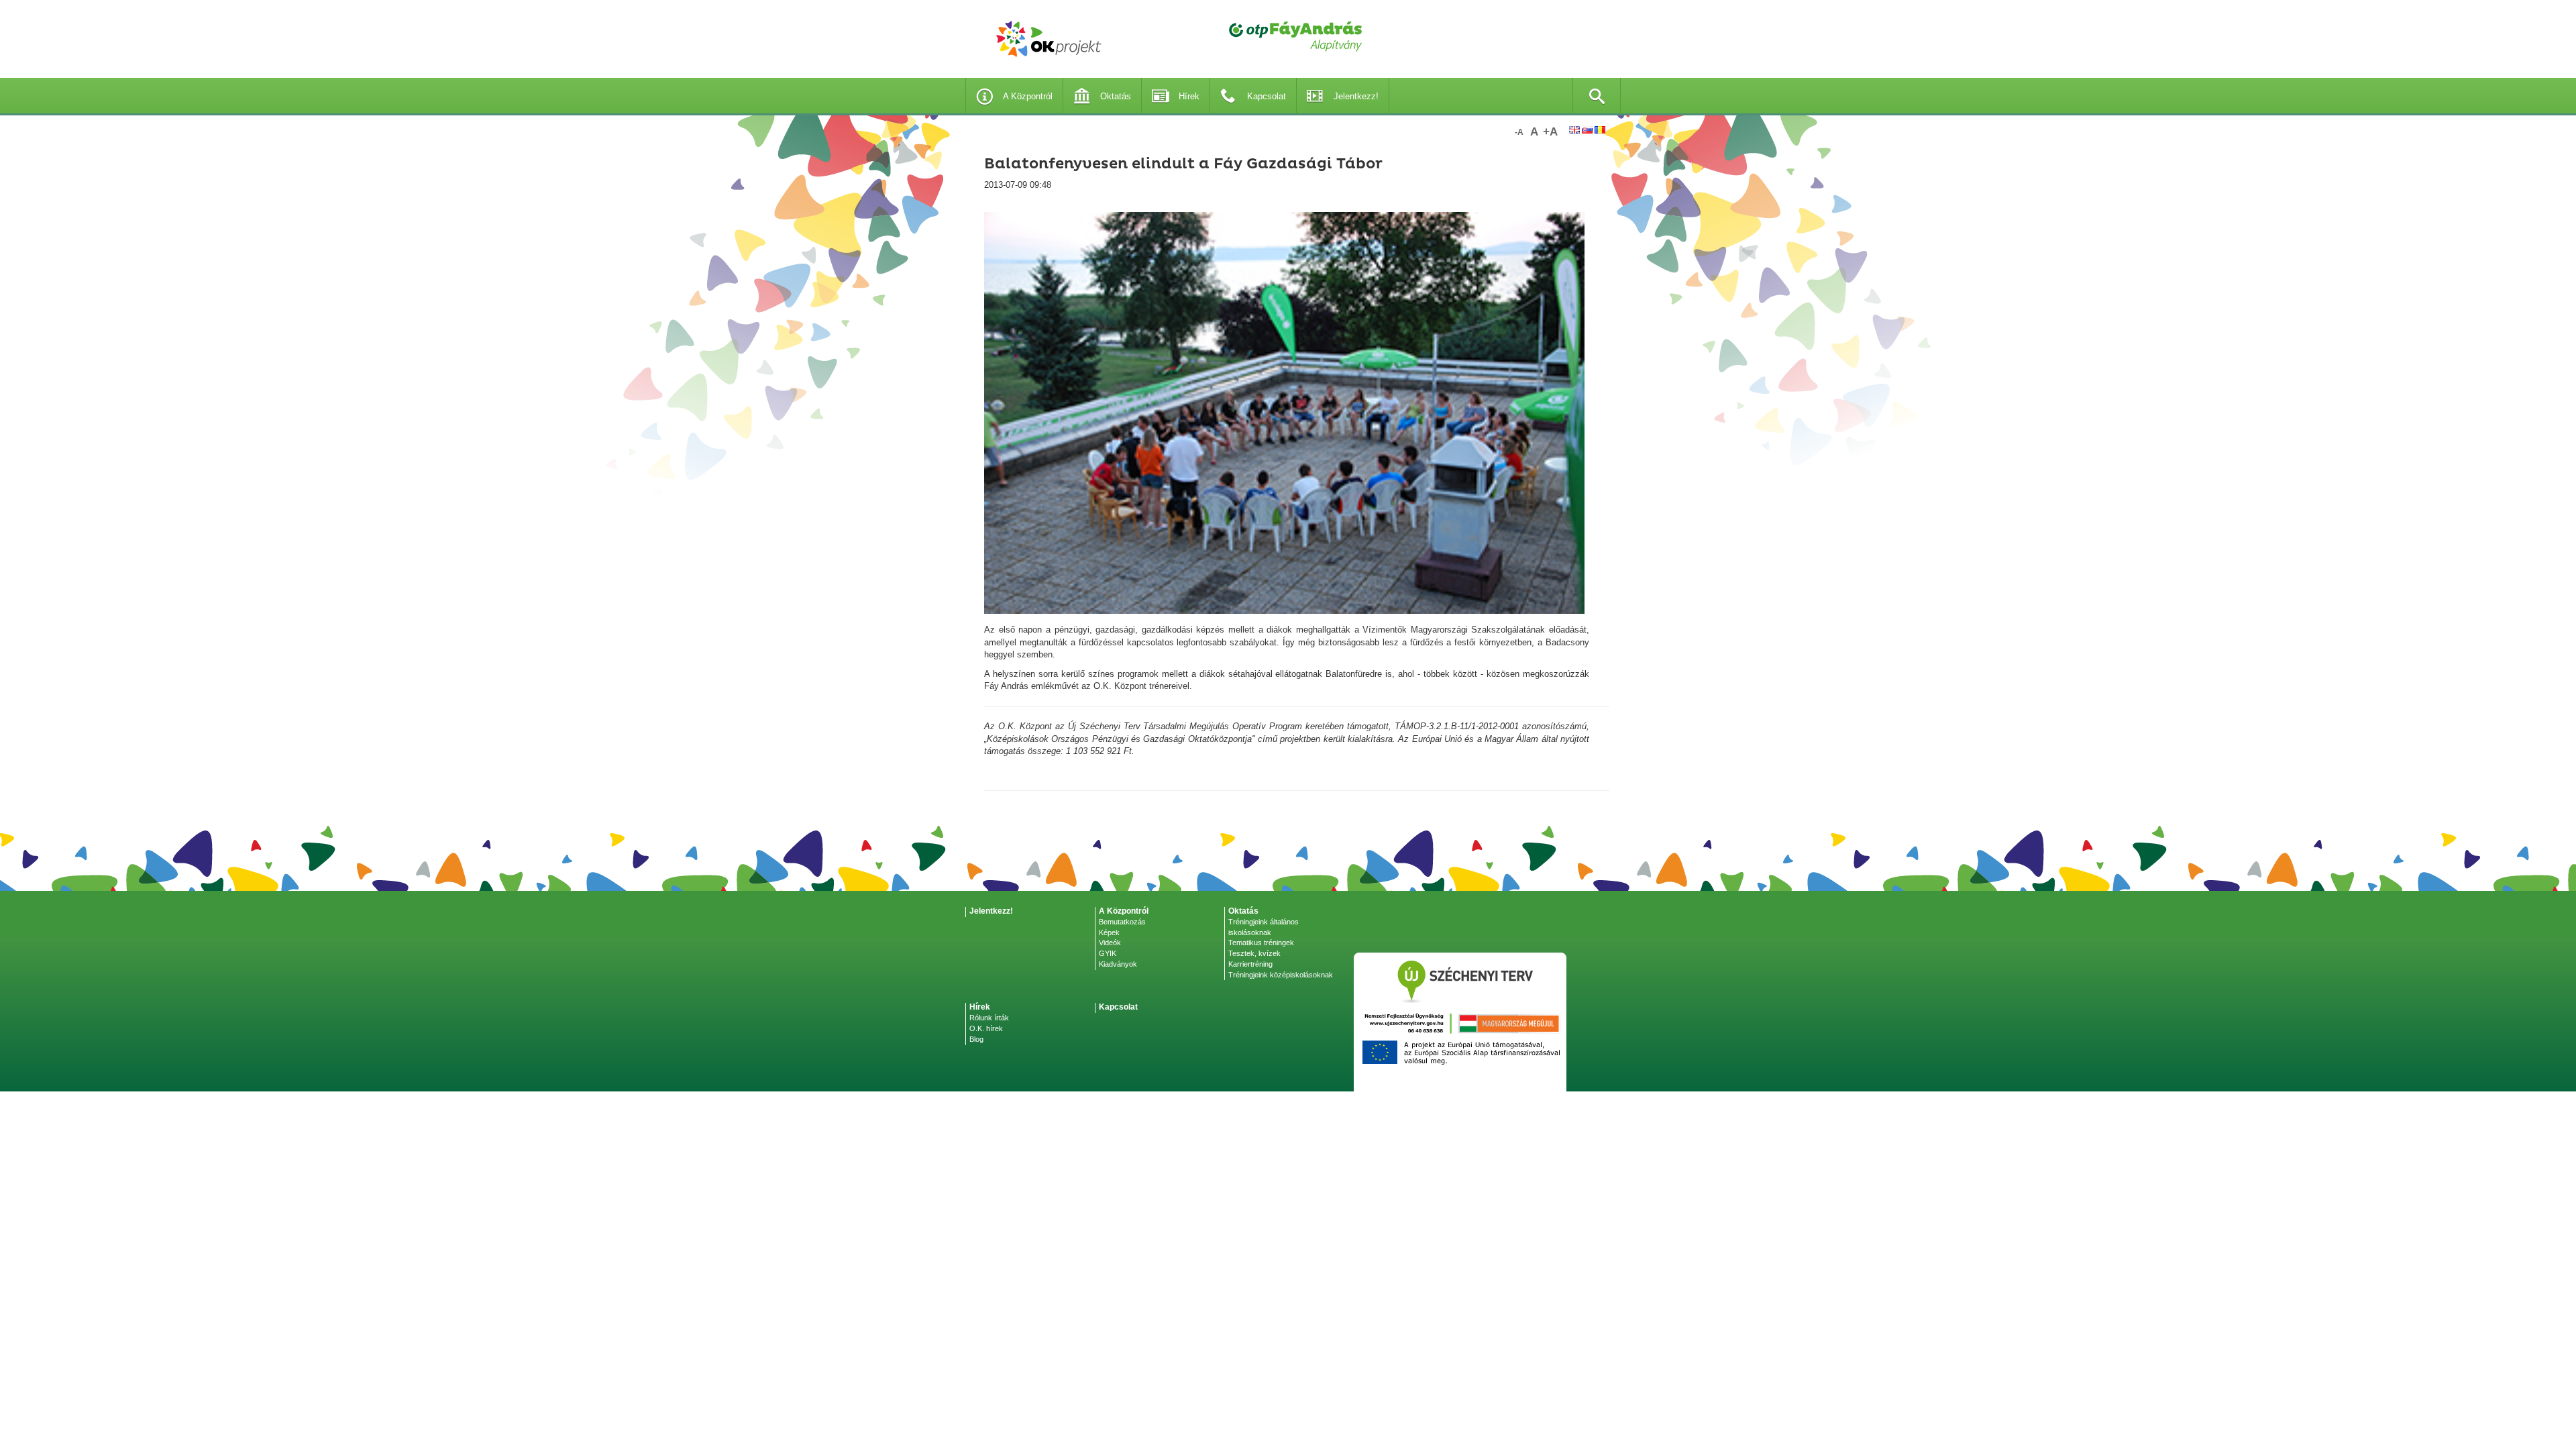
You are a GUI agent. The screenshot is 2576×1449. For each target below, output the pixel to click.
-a (1519, 132)
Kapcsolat (1267, 96)
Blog (976, 1039)
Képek (1109, 932)
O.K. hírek (986, 1028)
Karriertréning (1250, 964)
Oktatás (1116, 96)
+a (1550, 132)
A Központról (1028, 96)
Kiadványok (1118, 964)
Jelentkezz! (1356, 96)
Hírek (1189, 96)
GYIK (1108, 953)
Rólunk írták (989, 1018)
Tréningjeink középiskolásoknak (1281, 975)
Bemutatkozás (1122, 922)
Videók (1110, 943)
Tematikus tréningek (1261, 943)
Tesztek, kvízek (1254, 953)
